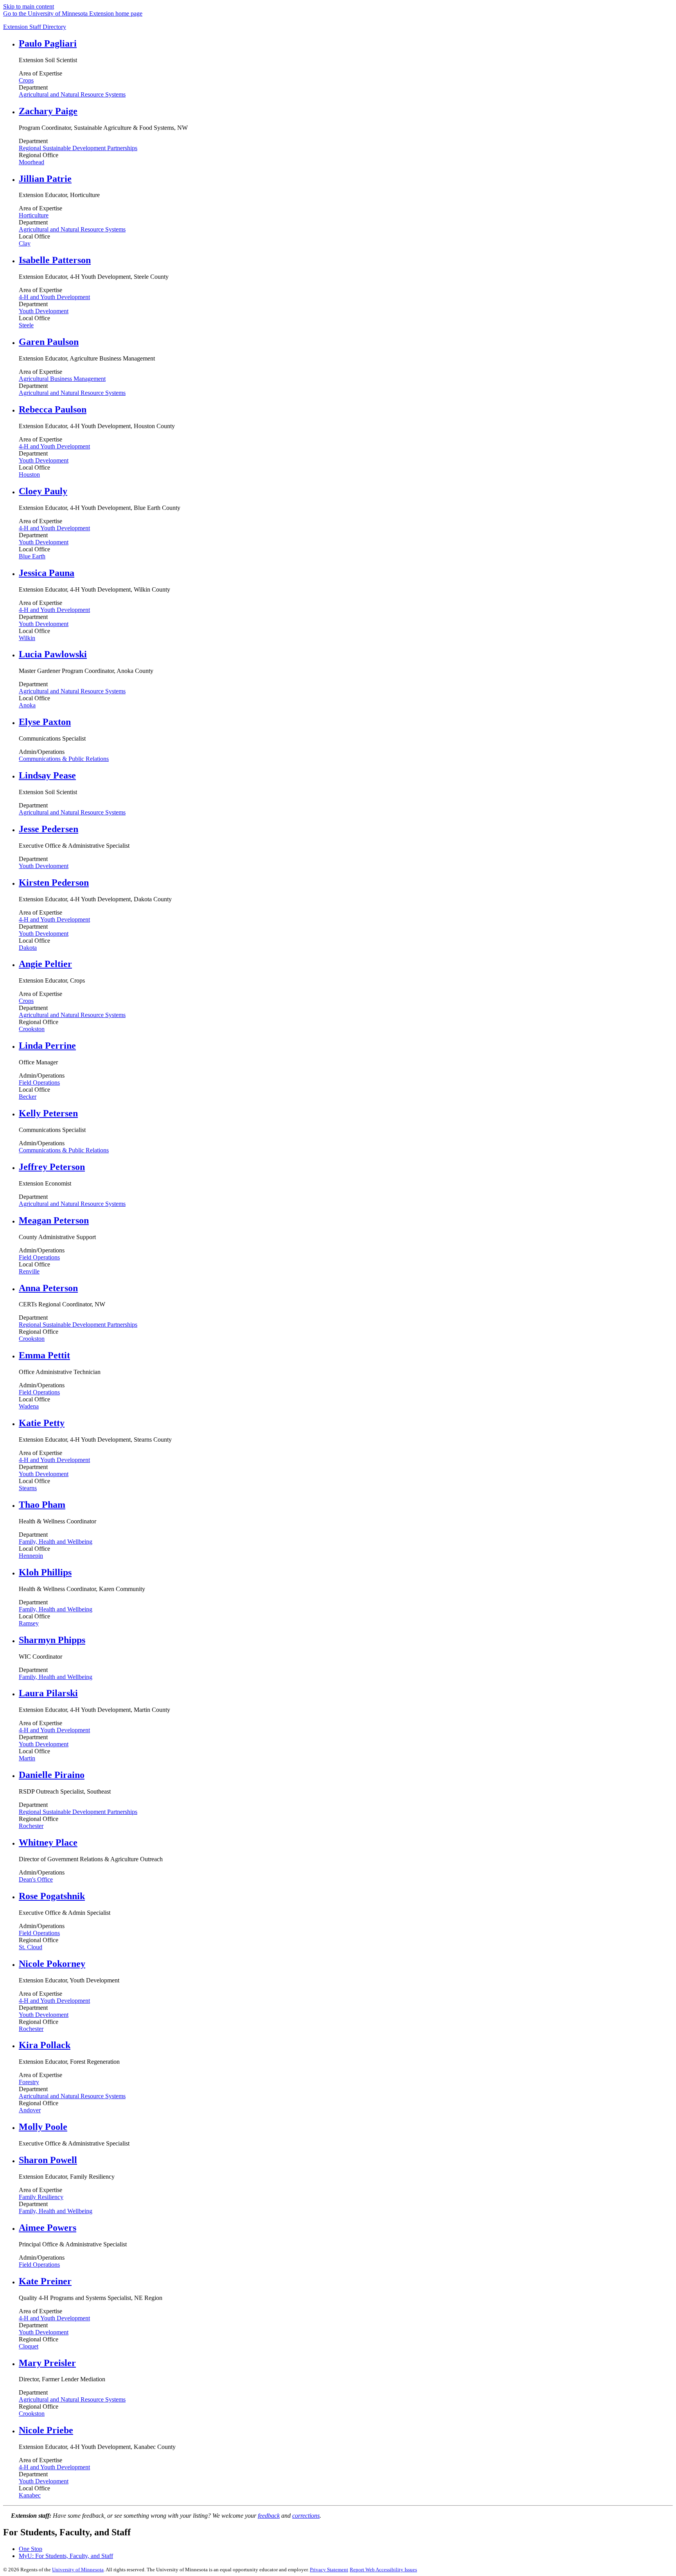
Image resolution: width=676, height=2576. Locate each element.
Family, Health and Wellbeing (56, 1542)
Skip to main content (29, 6)
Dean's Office (36, 1879)
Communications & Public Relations (64, 759)
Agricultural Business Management (62, 379)
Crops (26, 80)
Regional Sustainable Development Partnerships (78, 148)
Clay (25, 243)
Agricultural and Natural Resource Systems (72, 94)
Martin (27, 1758)
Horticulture (34, 215)
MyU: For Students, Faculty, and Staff (66, 2556)
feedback (269, 2516)
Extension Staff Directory (35, 27)
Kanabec (30, 2495)
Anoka (27, 705)
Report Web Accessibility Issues (383, 2570)
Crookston (32, 1029)
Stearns (28, 1488)
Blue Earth (32, 556)
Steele (26, 325)
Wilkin (27, 638)
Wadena (29, 1406)
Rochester (31, 1826)
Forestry (29, 2082)
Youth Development (44, 311)
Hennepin (31, 1556)
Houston (29, 474)
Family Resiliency (41, 2197)
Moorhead (31, 162)
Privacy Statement (329, 2570)
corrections (306, 2516)
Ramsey (29, 1623)
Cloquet (29, 2346)
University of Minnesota (78, 2570)
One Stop (31, 2549)
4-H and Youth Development (54, 297)
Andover (30, 2110)
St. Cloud (31, 1947)
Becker (28, 1097)
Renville (29, 1271)
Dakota (28, 948)
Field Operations (39, 1083)
